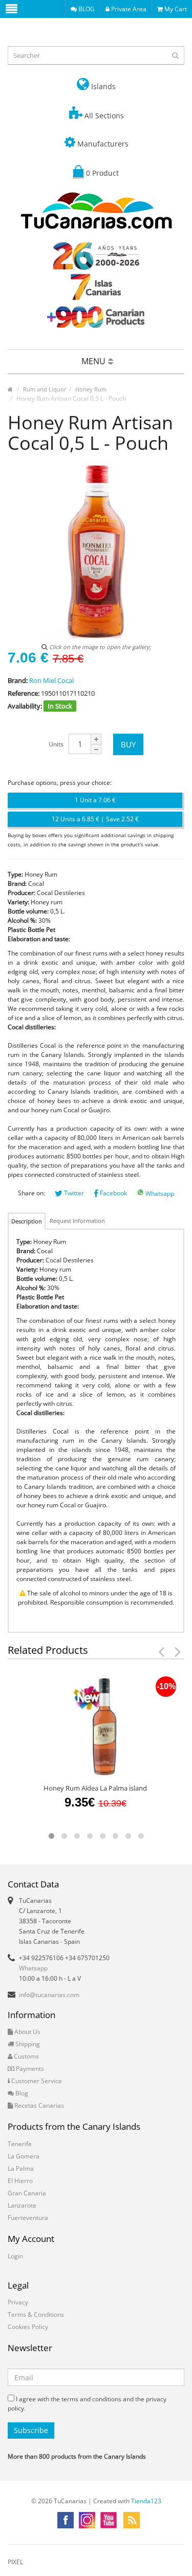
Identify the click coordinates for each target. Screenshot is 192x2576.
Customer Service (36, 2081)
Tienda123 (146, 2501)
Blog (21, 2093)
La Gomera (24, 2156)
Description (27, 1221)
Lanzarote (22, 2205)
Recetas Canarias (38, 2105)
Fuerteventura (28, 2218)
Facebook (113, 1193)
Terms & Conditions (36, 2314)
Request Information (77, 1221)
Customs (26, 2056)
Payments (29, 2069)
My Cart (175, 9)
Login (15, 2256)
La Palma (21, 2168)
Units (56, 744)
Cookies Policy (28, 2327)
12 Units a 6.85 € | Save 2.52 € (95, 819)
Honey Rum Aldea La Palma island (95, 1788)
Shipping (27, 2044)
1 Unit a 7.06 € (95, 800)
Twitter (73, 1193)
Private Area (128, 9)
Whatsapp (159, 1193)
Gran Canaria (27, 2193)
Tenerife (20, 2144)
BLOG (86, 9)
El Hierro (20, 2181)
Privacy (18, 2302)
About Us (27, 2032)
